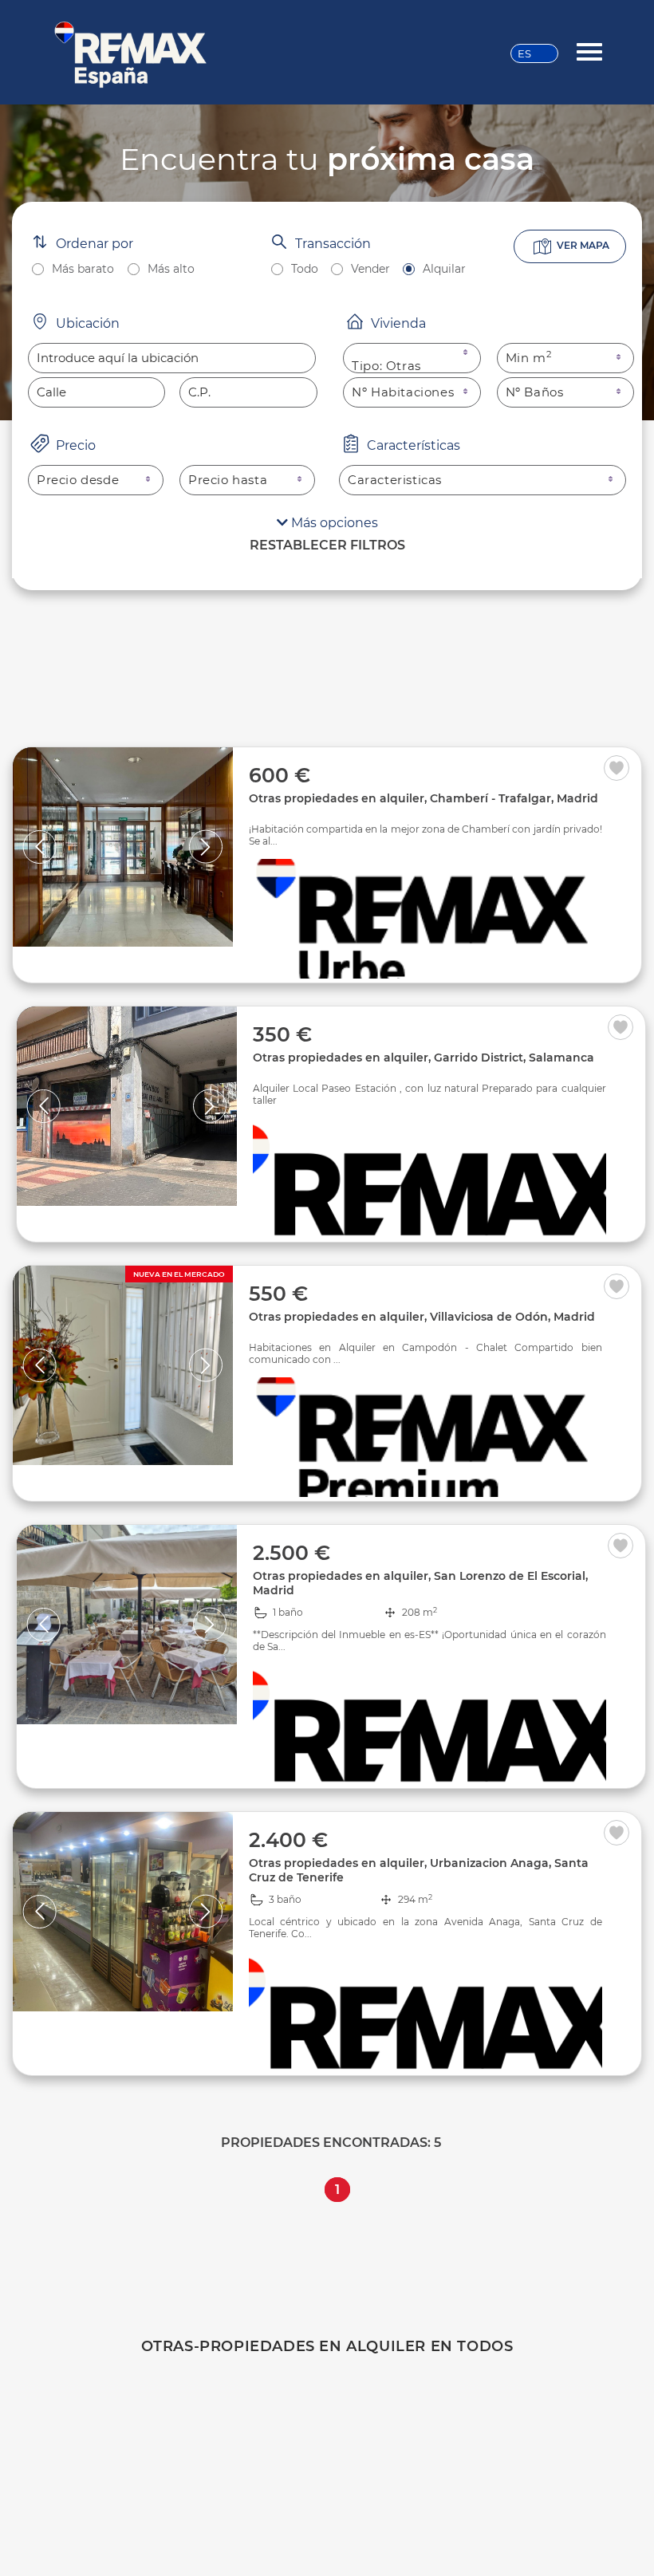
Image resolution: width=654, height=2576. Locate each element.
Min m (529, 358)
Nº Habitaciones (403, 392)
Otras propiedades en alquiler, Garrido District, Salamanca (424, 1058)
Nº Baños (535, 392)
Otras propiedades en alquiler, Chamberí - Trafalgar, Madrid (424, 798)
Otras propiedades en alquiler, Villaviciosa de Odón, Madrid (422, 1317)
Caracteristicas (395, 480)
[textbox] (172, 358)
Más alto (171, 269)
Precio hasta (228, 480)
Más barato (83, 269)
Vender (370, 269)
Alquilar (444, 269)
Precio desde (78, 480)
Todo (305, 269)
